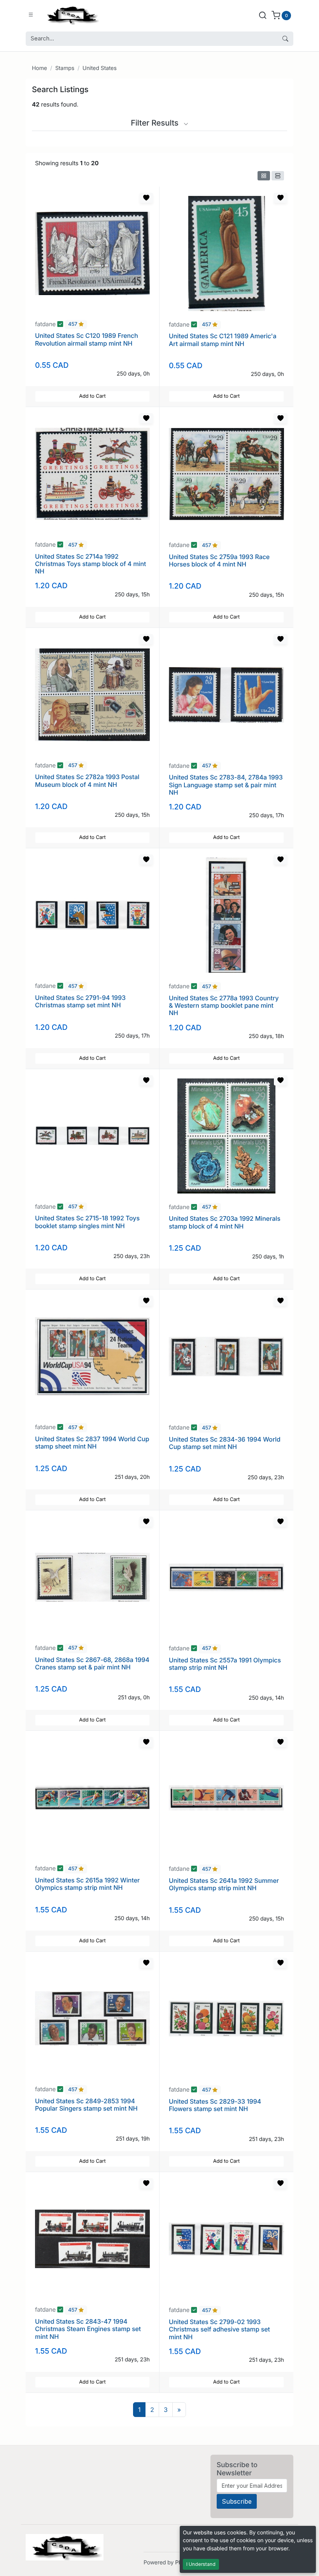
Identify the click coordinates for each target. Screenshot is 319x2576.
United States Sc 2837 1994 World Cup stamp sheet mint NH (92, 1443)
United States (100, 68)
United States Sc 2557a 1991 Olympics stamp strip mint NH (225, 1664)
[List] (278, 176)
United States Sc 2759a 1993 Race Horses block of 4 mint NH (219, 560)
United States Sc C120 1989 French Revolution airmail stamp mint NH (87, 339)
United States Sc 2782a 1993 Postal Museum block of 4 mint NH (87, 780)
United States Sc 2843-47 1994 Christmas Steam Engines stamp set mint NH (88, 2329)
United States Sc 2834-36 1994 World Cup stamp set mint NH (225, 1443)
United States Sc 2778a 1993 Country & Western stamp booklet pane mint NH (224, 1005)
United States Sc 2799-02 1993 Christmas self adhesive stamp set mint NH (219, 2329)
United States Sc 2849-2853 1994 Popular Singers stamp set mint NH (86, 2105)
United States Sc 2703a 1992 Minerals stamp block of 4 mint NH (225, 1222)
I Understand (201, 2564)
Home (39, 68)
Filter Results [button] (156, 123)
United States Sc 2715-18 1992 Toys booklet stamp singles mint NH (87, 1222)
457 (73, 325)
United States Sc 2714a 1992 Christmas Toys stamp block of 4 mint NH (90, 564)
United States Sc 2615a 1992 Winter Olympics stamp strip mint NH (87, 1884)
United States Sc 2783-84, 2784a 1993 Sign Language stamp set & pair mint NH (226, 785)
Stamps (65, 68)
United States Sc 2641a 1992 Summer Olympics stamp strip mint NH (224, 1884)
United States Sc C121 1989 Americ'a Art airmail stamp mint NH (223, 340)
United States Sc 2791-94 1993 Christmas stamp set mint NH (80, 1001)
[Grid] (264, 176)
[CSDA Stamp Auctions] (71, 15)
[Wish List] (146, 198)
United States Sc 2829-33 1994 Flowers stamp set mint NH (215, 2105)
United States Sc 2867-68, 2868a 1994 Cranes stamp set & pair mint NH (92, 1663)
